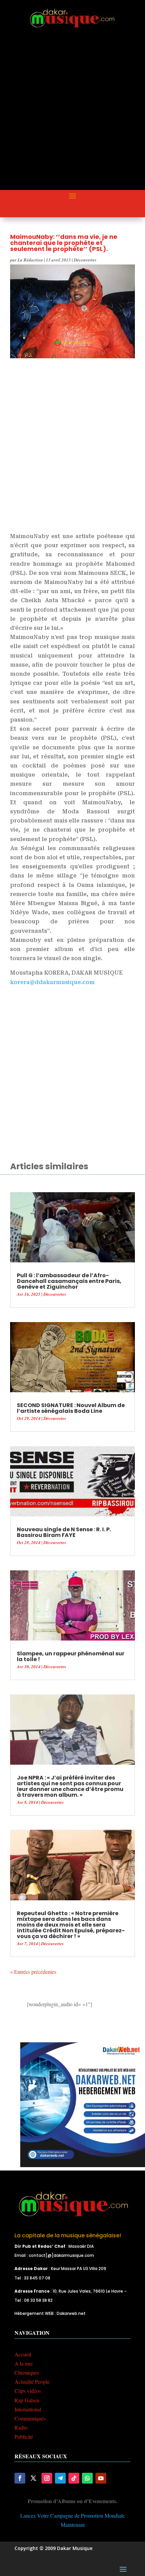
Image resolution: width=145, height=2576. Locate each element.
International (28, 2409)
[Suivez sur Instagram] (47, 2478)
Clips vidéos (28, 2391)
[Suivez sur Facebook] (20, 2478)
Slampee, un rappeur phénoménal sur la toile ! (71, 1656)
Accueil (23, 2354)
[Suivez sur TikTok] (74, 2478)
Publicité (24, 2437)
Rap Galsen (27, 2400)
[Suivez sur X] (33, 2478)
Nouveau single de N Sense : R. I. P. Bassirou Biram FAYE (64, 1532)
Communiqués (30, 2418)
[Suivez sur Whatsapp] (87, 2478)
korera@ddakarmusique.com (52, 982)
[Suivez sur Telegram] (60, 2478)
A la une (24, 2363)
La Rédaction (30, 260)
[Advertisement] (72, 115)
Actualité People (32, 2382)
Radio (21, 2427)
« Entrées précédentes (33, 1972)
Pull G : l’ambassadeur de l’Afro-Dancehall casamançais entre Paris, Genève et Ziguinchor (69, 1281)
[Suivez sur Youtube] (101, 2478)
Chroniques (27, 2372)
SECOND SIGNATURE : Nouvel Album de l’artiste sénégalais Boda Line (71, 1408)
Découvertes (85, 260)
